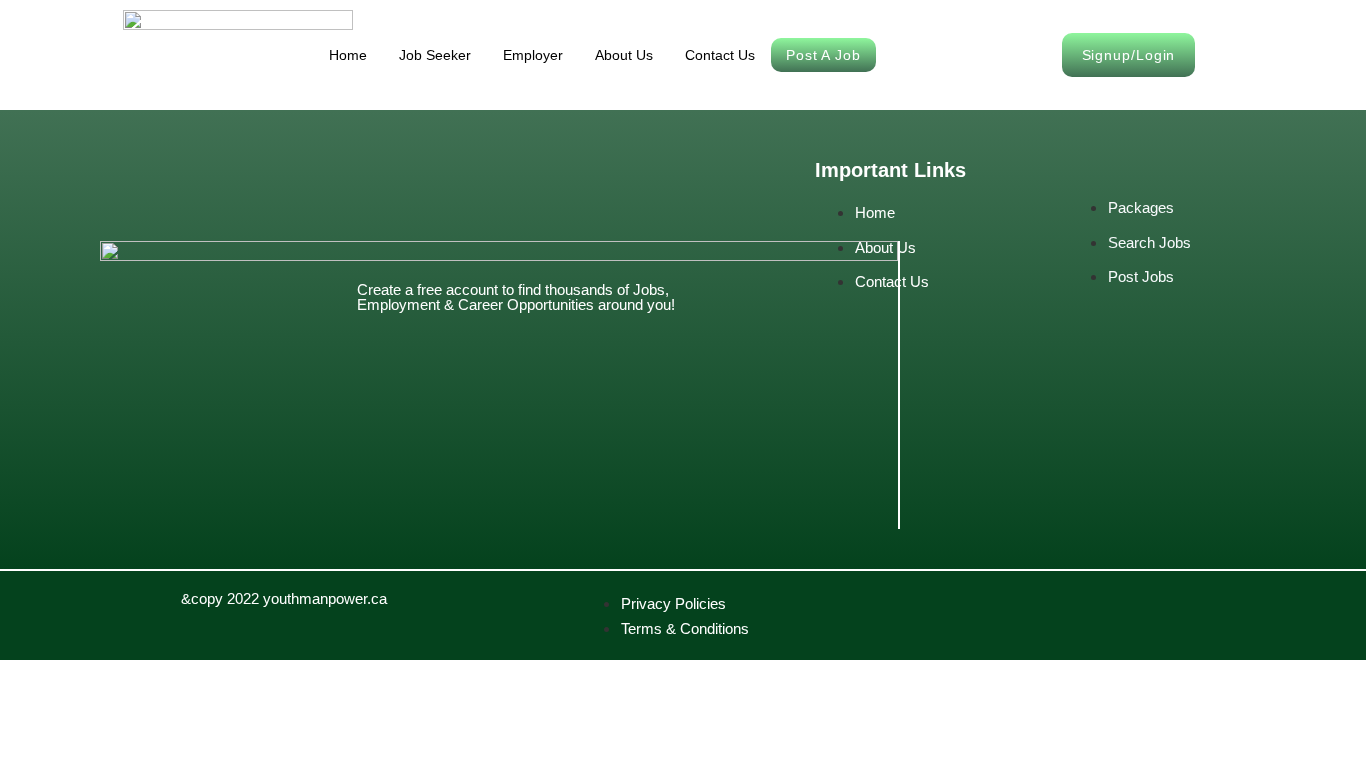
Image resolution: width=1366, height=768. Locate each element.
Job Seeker (435, 55)
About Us (624, 55)
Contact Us (720, 55)
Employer (533, 55)
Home (348, 55)
